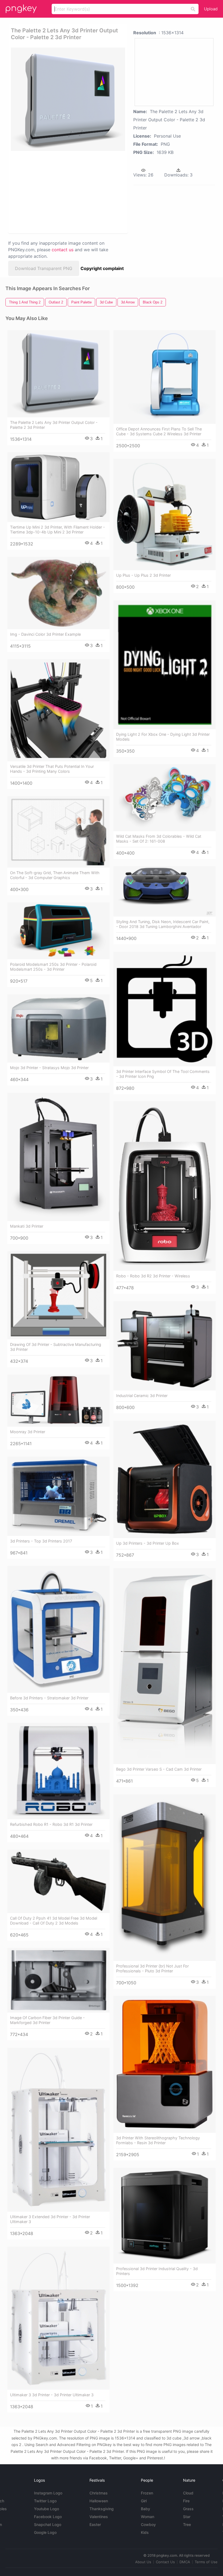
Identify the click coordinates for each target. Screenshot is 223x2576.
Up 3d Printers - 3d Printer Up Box (148, 1543)
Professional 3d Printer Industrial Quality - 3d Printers (157, 2271)
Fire (186, 2501)
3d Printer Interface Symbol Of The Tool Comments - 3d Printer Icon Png (163, 1074)
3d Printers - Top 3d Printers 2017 (41, 1541)
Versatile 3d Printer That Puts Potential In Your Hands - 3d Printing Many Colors (52, 769)
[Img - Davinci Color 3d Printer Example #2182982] (58, 593)
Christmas (99, 2493)
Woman (148, 2517)
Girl (144, 2501)
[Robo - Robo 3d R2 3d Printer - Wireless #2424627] (165, 1186)
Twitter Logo (45, 2501)
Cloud (188, 2493)
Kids (145, 2532)
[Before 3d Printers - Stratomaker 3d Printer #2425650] (58, 1629)
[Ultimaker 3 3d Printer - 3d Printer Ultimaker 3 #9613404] (58, 2318)
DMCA (185, 2562)
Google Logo (45, 2532)
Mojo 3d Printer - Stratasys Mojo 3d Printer (49, 1068)
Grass (188, 2509)
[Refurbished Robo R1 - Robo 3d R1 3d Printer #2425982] (58, 1771)
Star (187, 2517)
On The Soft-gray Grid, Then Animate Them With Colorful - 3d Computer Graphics (55, 875)
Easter (95, 2524)
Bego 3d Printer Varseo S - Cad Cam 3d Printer (159, 1769)
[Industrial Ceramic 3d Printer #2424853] (165, 1346)
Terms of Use (206, 2562)
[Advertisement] (66, 192)
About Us (143, 2562)
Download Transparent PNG (44, 268)
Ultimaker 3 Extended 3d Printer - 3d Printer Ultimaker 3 (50, 2219)
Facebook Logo (48, 2517)
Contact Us (165, 2562)
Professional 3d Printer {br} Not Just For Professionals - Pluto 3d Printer (152, 1968)
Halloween (99, 2501)
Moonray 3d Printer (28, 1432)
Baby (145, 2509)
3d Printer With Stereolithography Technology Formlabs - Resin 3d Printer (158, 2140)
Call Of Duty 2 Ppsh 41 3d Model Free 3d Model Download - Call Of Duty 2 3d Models (54, 1921)
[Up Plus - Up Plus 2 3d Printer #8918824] (165, 515)
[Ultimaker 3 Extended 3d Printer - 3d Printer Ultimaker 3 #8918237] (58, 2130)
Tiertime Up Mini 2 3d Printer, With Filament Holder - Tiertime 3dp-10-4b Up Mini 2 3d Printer (58, 530)
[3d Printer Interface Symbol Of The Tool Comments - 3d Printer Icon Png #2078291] (165, 1009)
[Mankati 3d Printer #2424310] (58, 1157)
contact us (63, 250)
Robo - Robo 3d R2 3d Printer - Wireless (153, 1276)
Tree (187, 2524)
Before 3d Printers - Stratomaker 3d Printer (49, 1698)
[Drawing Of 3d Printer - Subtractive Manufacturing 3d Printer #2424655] (58, 1295)
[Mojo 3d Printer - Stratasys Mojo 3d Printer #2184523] (58, 1029)
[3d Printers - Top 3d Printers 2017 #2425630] (58, 1496)
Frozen (147, 2493)
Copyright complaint (102, 268)
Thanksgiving (102, 2509)
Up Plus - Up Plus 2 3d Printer (143, 575)
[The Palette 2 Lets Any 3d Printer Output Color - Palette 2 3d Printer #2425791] (58, 374)
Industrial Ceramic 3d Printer (142, 1396)
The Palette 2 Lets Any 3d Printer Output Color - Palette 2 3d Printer (54, 425)
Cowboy (148, 2524)
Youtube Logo (47, 2509)
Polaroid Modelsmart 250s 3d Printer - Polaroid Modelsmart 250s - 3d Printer (53, 967)
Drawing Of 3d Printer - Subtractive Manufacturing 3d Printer (56, 1347)
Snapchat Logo (48, 2524)
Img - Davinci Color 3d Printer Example (45, 634)
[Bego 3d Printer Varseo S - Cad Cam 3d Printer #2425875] (165, 1666)
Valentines (99, 2517)
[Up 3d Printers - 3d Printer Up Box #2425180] (165, 1479)
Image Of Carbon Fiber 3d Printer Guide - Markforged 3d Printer (47, 2020)
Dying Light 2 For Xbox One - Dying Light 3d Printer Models (163, 737)
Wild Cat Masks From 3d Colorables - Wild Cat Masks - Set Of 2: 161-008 (159, 839)
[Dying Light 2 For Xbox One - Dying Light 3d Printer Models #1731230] (165, 665)
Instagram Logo (48, 2493)
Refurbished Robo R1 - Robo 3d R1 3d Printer (51, 1824)
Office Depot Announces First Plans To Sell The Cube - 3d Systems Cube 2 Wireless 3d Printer (159, 431)
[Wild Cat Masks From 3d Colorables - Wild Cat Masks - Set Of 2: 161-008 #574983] (165, 798)
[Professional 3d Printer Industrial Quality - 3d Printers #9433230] (165, 2216)
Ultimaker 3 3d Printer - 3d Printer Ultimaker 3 (52, 2395)
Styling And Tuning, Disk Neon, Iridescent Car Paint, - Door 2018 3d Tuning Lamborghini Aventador (163, 924)
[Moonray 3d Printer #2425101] (58, 1401)
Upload (211, 9)
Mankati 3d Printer (27, 1226)
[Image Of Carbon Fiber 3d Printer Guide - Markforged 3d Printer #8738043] (58, 1980)
